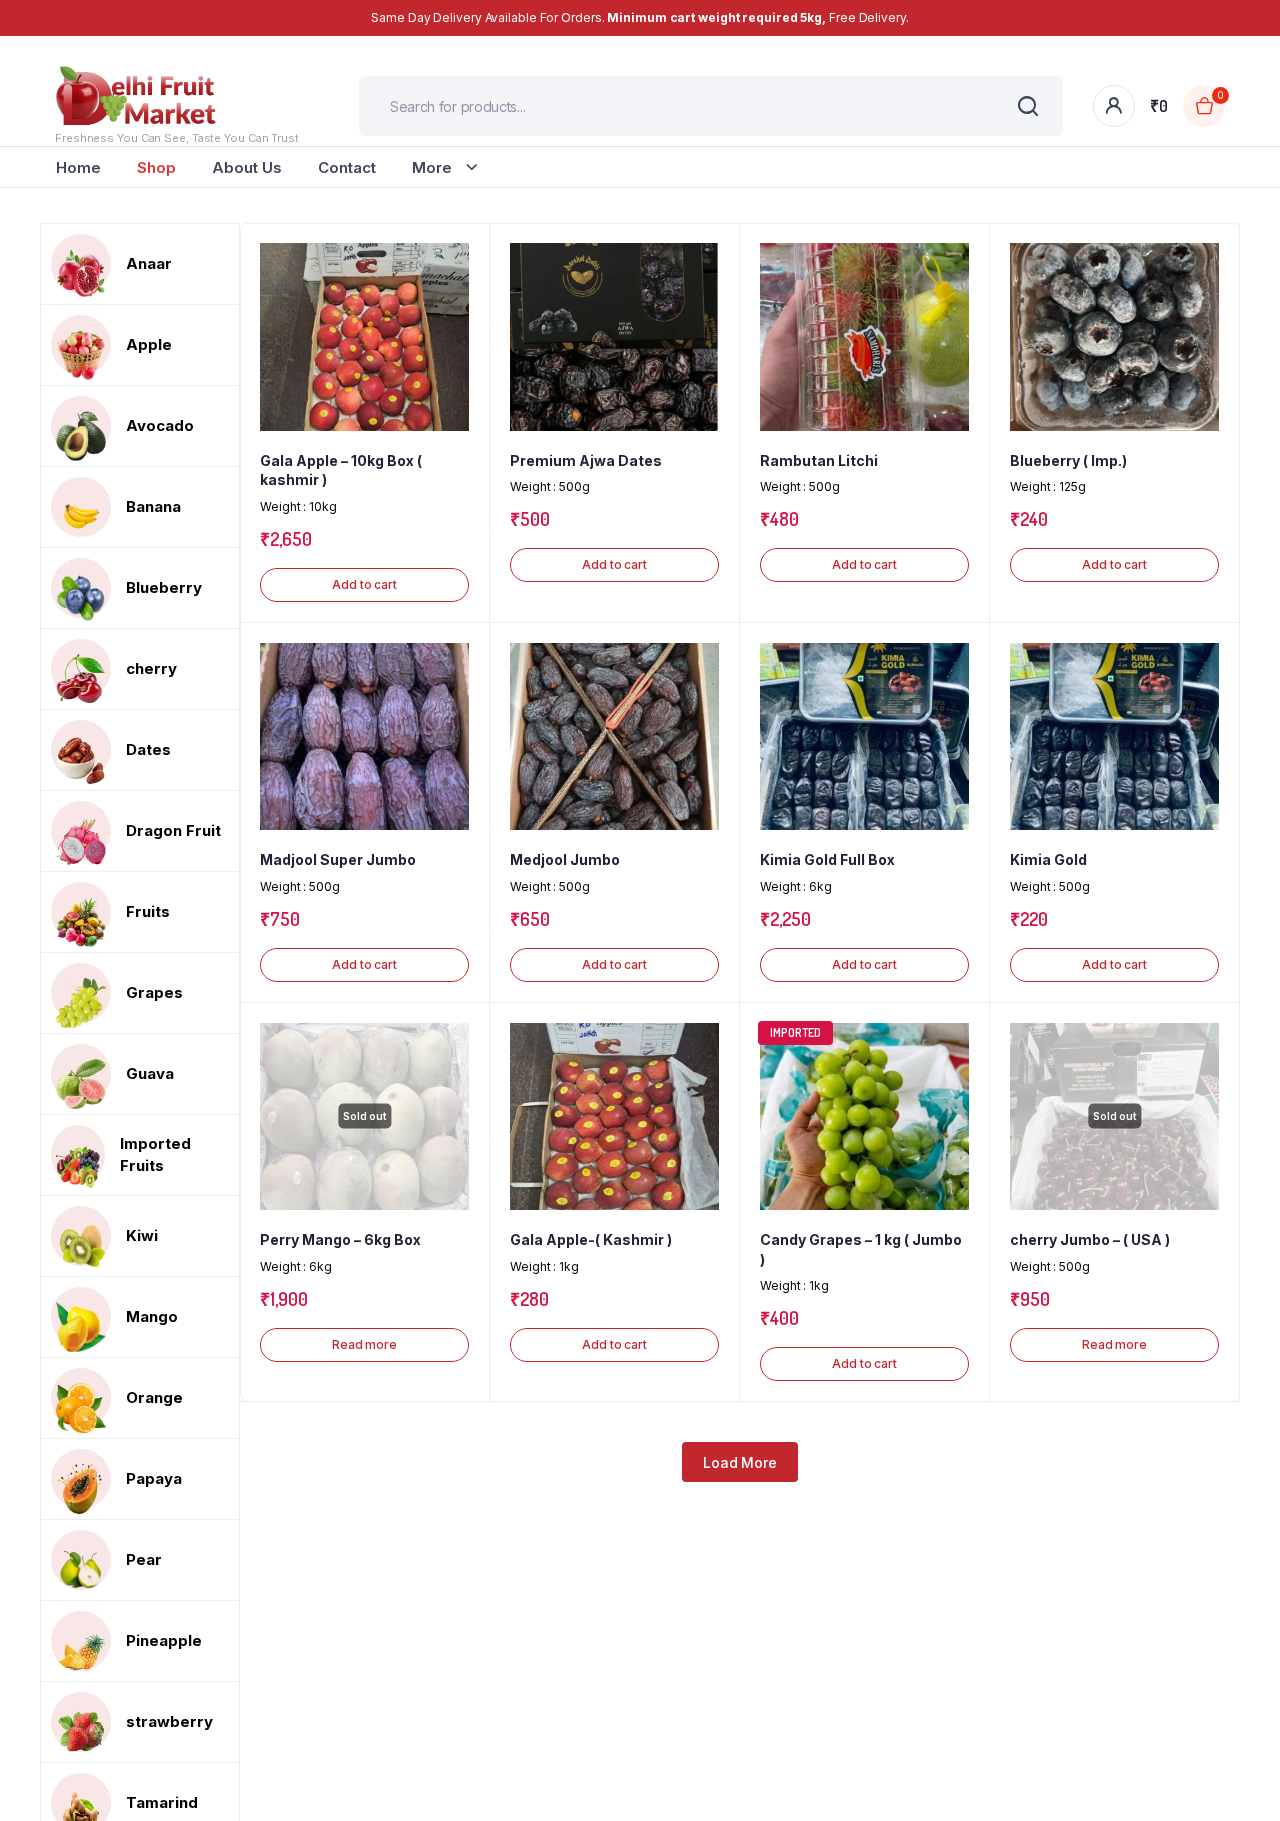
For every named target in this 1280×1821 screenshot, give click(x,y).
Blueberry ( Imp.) (1068, 460)
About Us (247, 167)
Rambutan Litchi (819, 460)
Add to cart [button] (364, 584)
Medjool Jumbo (565, 859)
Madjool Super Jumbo (338, 859)
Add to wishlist (464, 303)
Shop (156, 167)
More (432, 167)
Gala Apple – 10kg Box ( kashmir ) (341, 470)
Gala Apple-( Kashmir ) (591, 1239)
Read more (364, 1344)
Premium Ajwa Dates (586, 460)
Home (78, 167)
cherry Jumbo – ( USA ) (1090, 1239)
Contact (347, 167)
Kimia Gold (1048, 859)
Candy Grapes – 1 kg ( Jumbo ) (861, 1249)
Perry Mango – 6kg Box (340, 1239)
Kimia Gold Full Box (827, 859)
